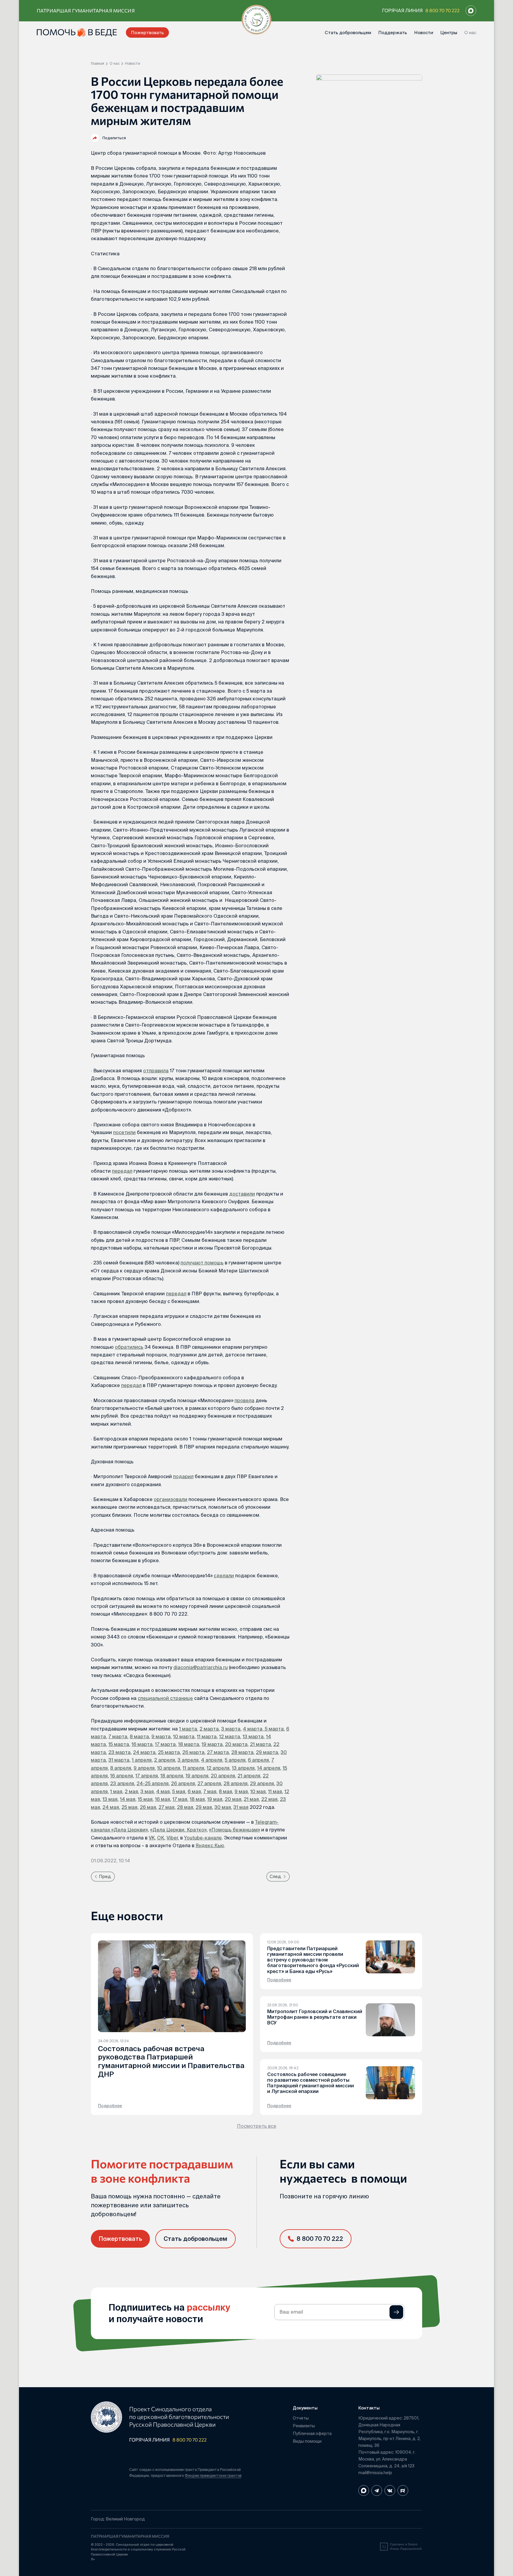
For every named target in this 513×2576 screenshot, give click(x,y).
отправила (156, 1071)
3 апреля (188, 1760)
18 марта (189, 1744)
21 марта (261, 1744)
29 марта (267, 1752)
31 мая (241, 1807)
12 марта (230, 1736)
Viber (172, 1838)
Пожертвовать (147, 33)
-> (396, 2312)
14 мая (128, 1799)
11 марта (207, 1736)
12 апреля (218, 1768)
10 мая (258, 1791)
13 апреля (243, 1768)
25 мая (129, 1807)
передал (122, 1171)
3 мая (147, 1791)
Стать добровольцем (348, 33)
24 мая (111, 1807)
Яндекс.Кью (210, 1845)
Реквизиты (304, 2426)
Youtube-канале (203, 1838)
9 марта (161, 1736)
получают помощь (202, 1263)
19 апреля (197, 1776)
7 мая (210, 1791)
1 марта (188, 1729)
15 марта (119, 1744)
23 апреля (122, 1783)
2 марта (209, 1729)
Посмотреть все (257, 2126)
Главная (98, 64)
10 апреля (169, 1768)
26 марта (193, 1752)
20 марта (236, 1744)
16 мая (163, 1799)
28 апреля (236, 1783)
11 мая (275, 1791)
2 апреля (165, 1760)
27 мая (167, 1807)
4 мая (163, 1791)
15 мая (145, 1799)
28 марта (242, 1752)
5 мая (179, 1791)
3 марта (231, 1729)
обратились (129, 1347)
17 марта (165, 1744)
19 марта (212, 1744)
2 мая (131, 1791)
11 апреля (193, 1768)
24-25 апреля (153, 1783)
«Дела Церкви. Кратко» (178, 1830)
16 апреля (122, 1776)
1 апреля (142, 1760)
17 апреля (147, 1776)
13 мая (110, 1799)
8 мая (225, 1791)
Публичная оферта (312, 2433)
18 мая (197, 1799)
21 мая (251, 1799)
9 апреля (144, 1768)
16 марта (142, 1744)
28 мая (185, 1807)
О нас (470, 33)
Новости (424, 33)
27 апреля (209, 1783)
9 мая (241, 1791)
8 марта (139, 1736)
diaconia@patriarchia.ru (201, 1667)
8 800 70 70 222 (442, 10)
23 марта (119, 1752)
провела (244, 1400)
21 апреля (249, 1776)
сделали (224, 1576)
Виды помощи (307, 2441)
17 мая (180, 1799)
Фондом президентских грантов (213, 2476)
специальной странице (165, 1698)
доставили (242, 1194)
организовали (171, 1499)
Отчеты (301, 2418)
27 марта (218, 1752)
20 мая (233, 1799)
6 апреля (258, 1760)
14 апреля (269, 1768)
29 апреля (262, 1783)
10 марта (184, 1736)
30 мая (223, 1807)
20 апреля (223, 1776)
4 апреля (212, 1760)
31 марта (119, 1760)
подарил (183, 1476)
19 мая (215, 1799)
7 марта (118, 1736)
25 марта (169, 1752)
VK (152, 1838)
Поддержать (393, 33)
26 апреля (183, 1783)
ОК (161, 1838)
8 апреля (121, 1768)
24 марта (144, 1752)
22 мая (269, 1799)
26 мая (148, 1807)
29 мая (204, 1807)
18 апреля (172, 1776)
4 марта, (253, 1729)
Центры (449, 33)
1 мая (116, 1791)
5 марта (274, 1729)
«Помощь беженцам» (235, 1830)
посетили (124, 1132)
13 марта (253, 1736)
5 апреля (235, 1760)
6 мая (194, 1791)
